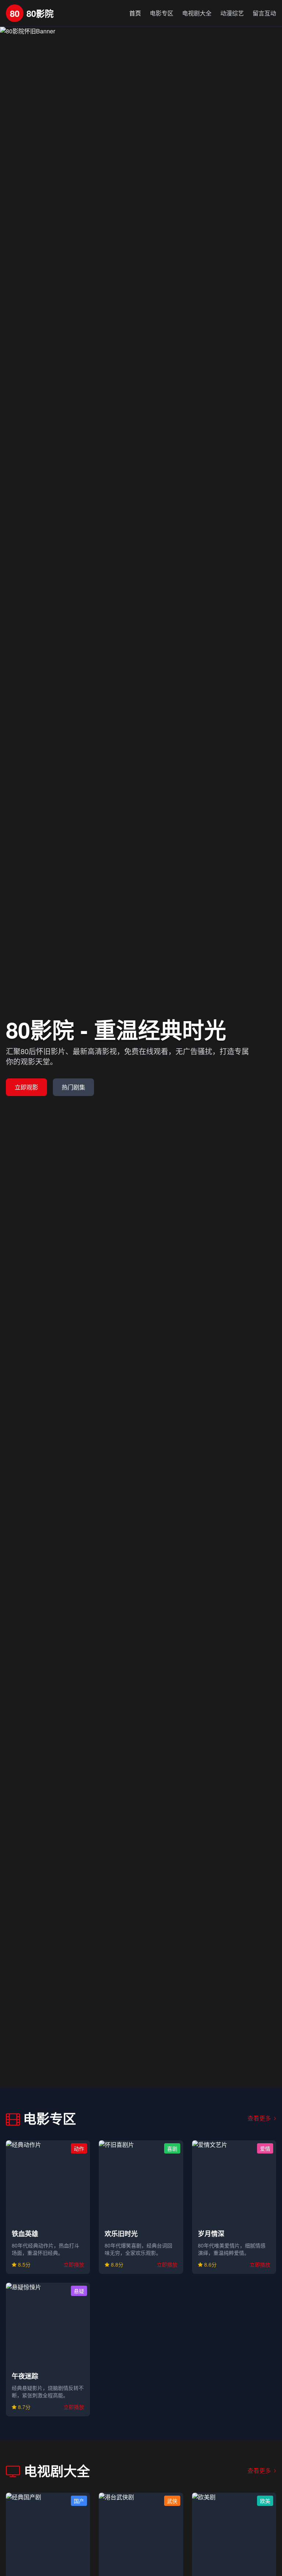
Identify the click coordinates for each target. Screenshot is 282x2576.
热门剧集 (73, 1087)
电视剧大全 (197, 13)
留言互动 (264, 13)
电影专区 (162, 13)
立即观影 (26, 1087)
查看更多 (260, 2118)
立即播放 (74, 2264)
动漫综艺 (232, 13)
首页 (135, 13)
